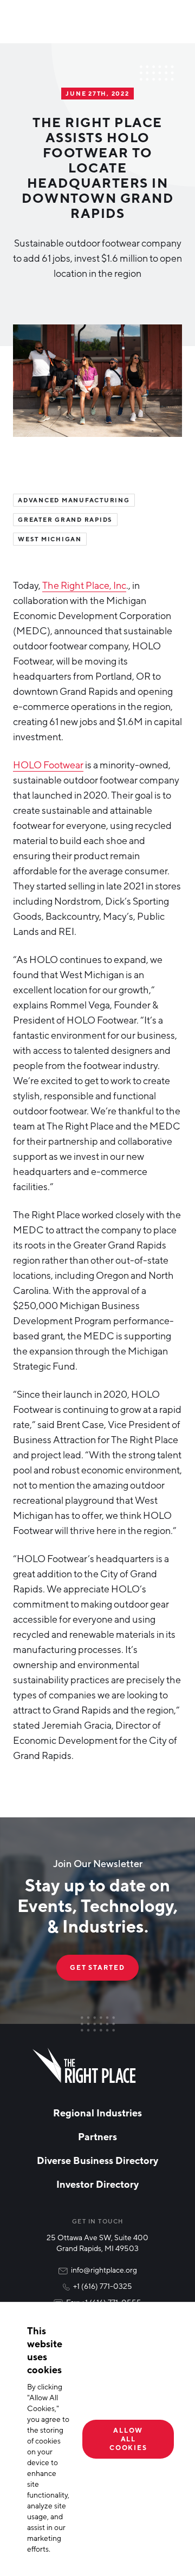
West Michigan (50, 539)
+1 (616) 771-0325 (103, 2286)
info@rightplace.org (104, 2270)
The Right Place (84, 2066)
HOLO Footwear (48, 765)
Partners (97, 2136)
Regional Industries (97, 2113)
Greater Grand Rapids (65, 520)
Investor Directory (97, 2184)
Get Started (97, 1967)
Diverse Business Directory (97, 2160)
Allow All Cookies (128, 2439)
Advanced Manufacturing (74, 500)
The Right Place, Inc (84, 585)
